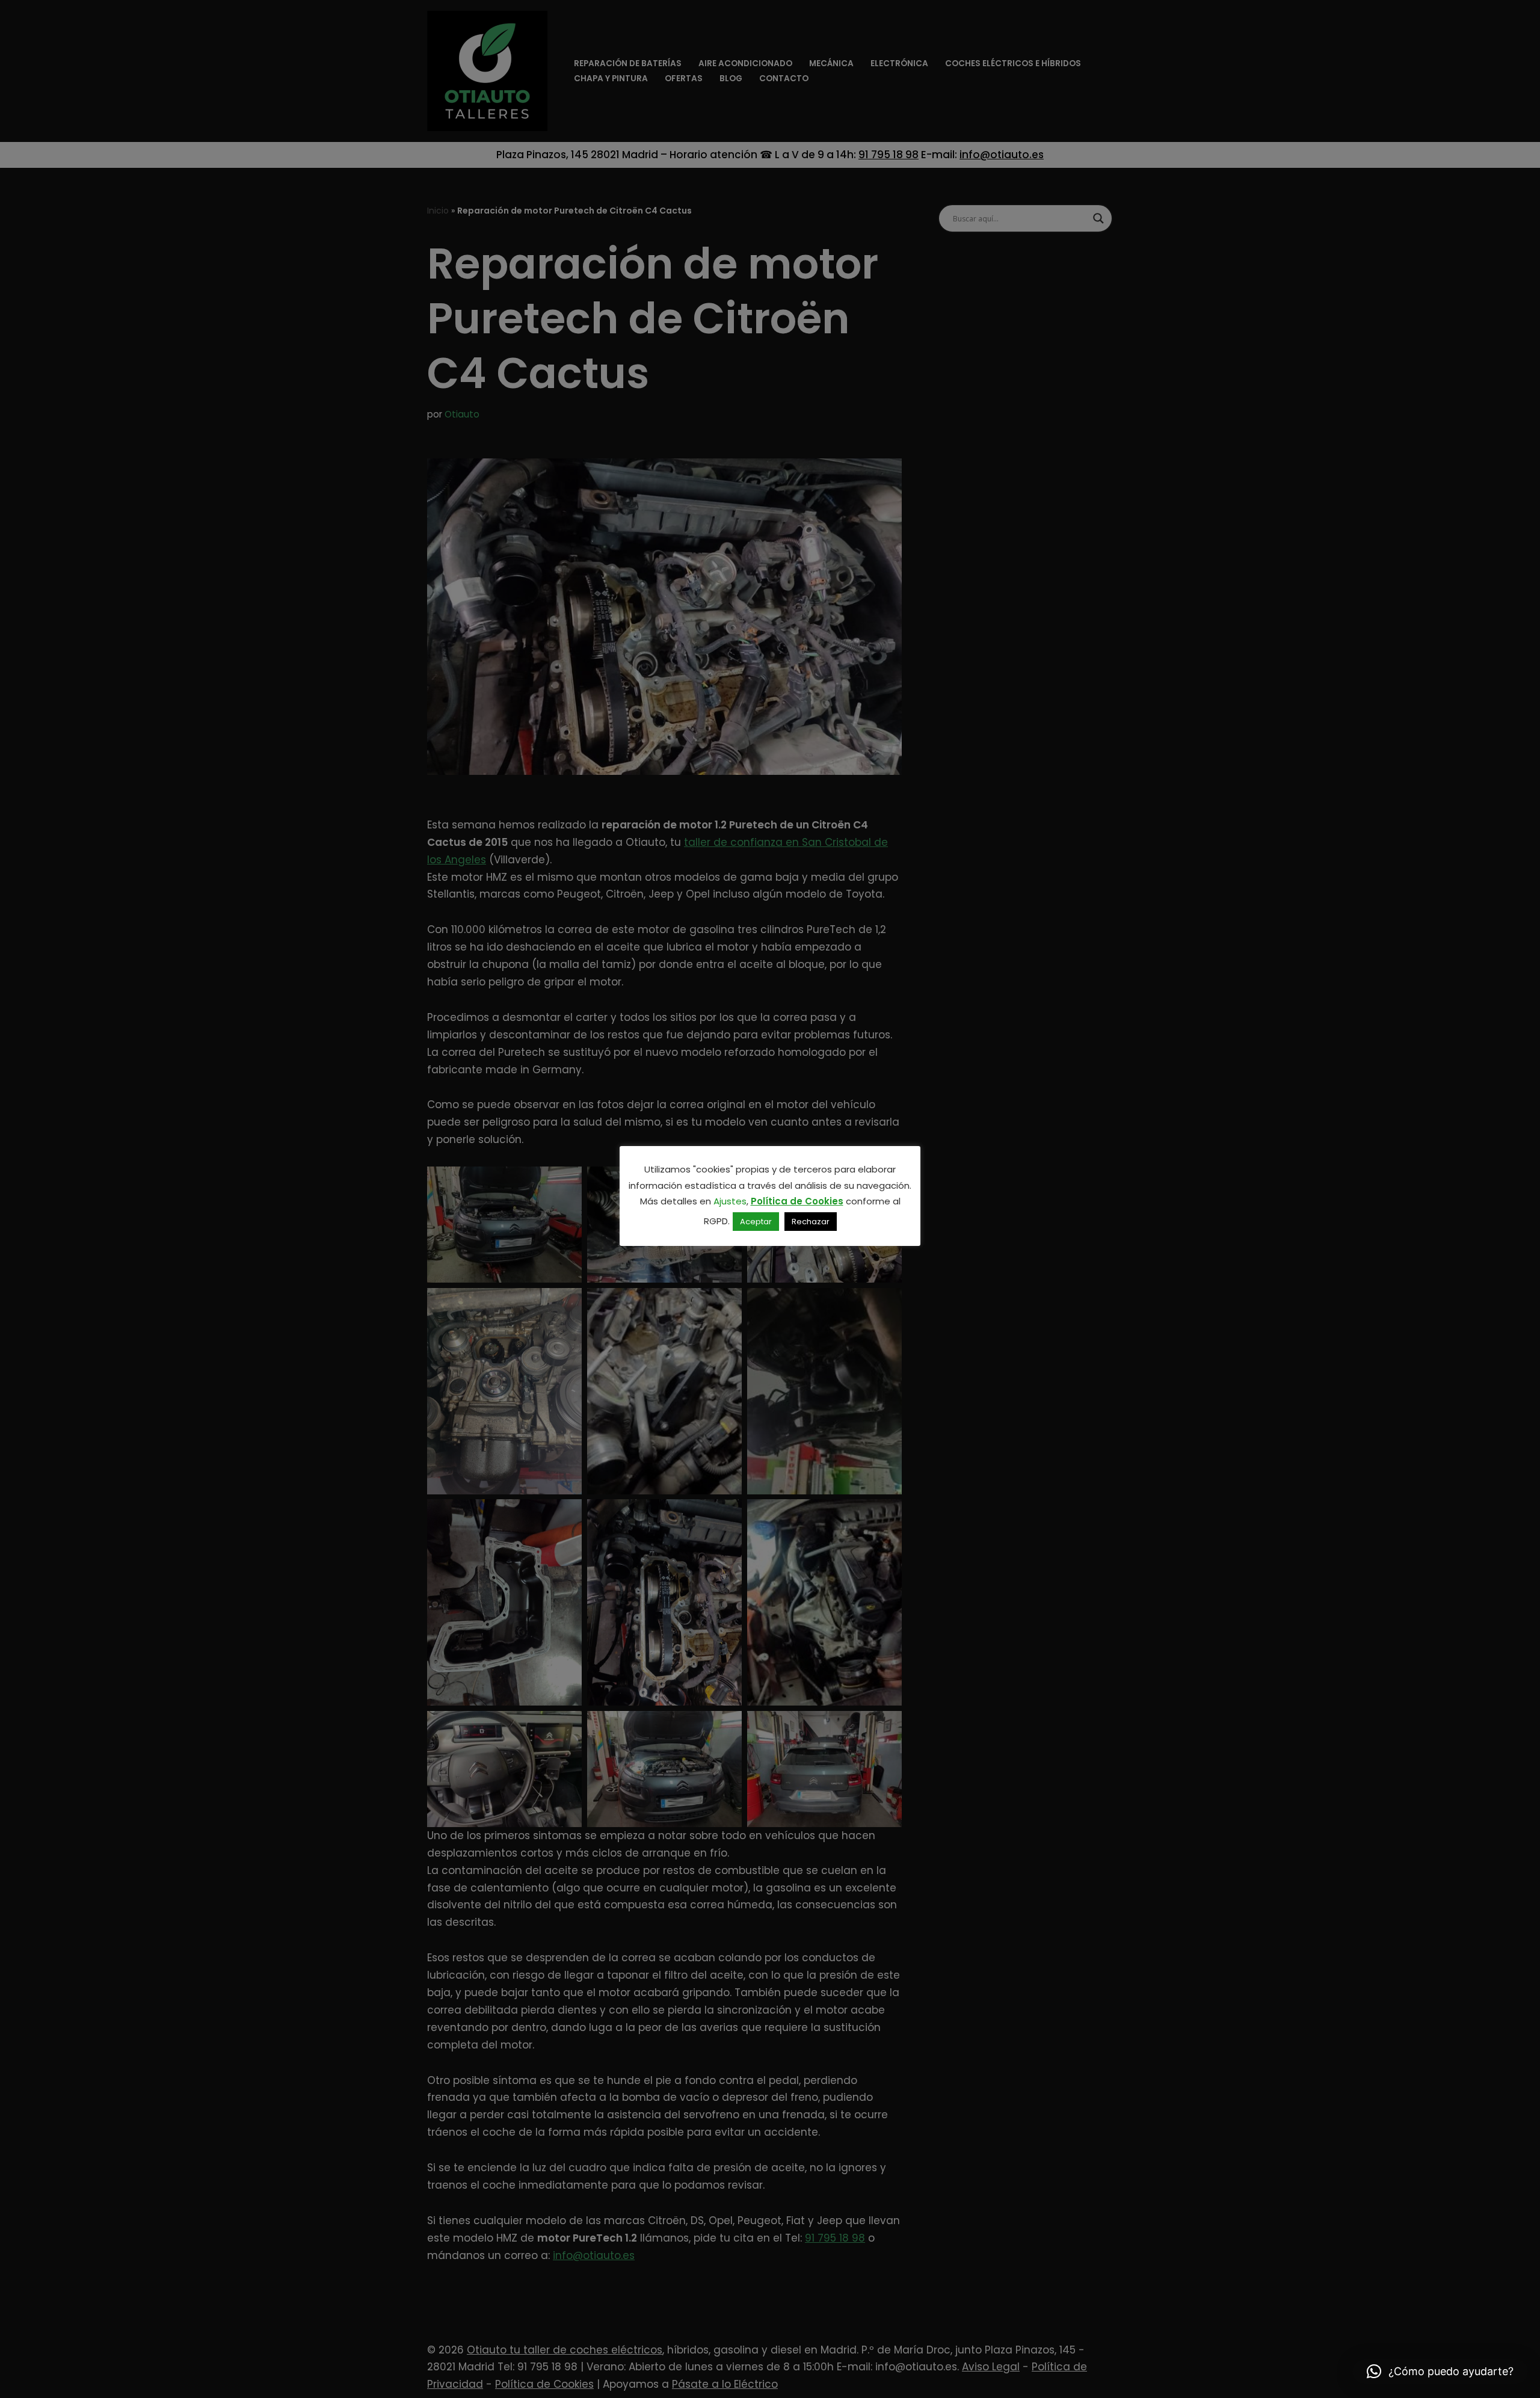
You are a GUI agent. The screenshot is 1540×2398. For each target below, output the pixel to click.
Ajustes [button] (730, 1201)
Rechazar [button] (811, 1222)
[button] (1440, 2372)
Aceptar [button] (756, 1222)
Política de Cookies (797, 1201)
